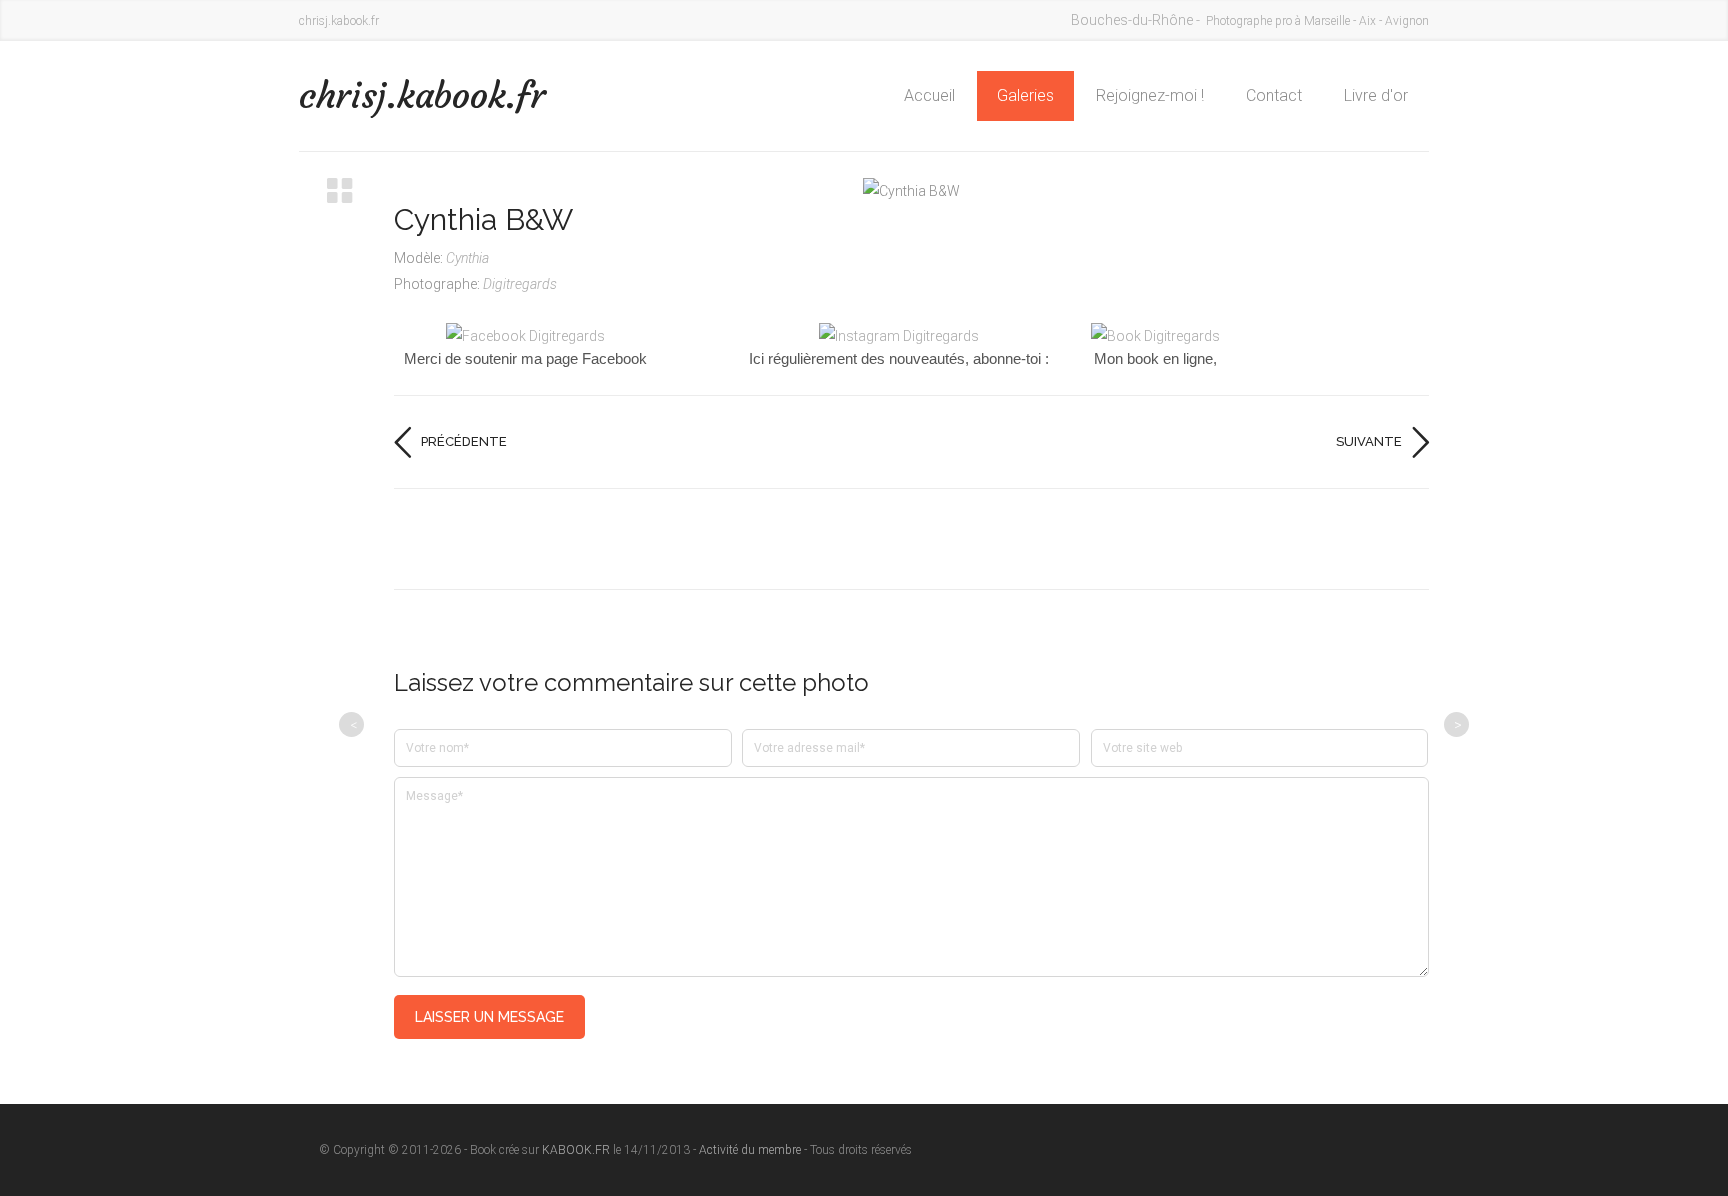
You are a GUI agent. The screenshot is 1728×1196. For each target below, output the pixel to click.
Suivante (1369, 441)
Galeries (1025, 95)
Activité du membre (750, 1150)
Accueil (929, 95)
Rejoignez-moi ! (1150, 95)
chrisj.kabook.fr (422, 95)
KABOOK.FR (576, 1150)
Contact (1274, 95)
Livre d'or (1376, 95)
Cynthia (467, 258)
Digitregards (520, 284)
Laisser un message (489, 1017)
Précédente (464, 441)
